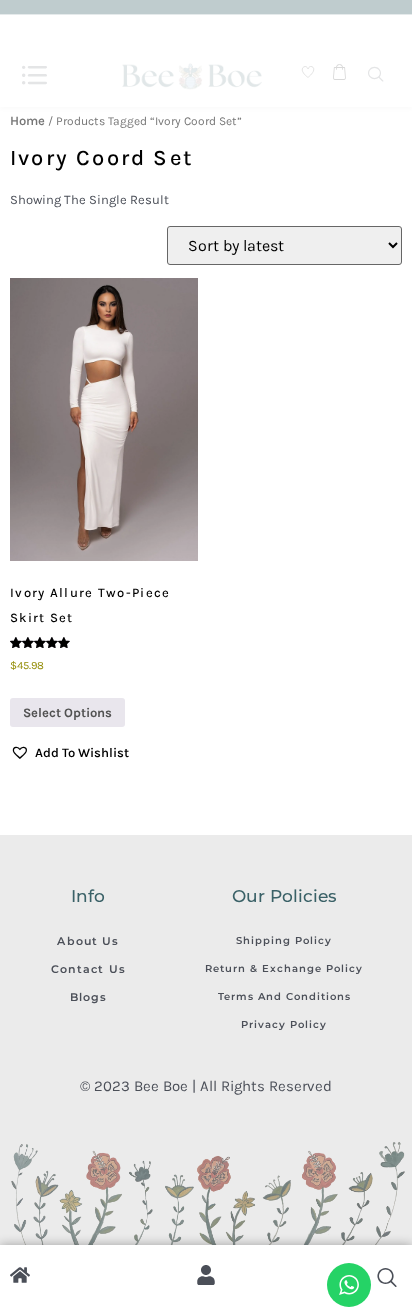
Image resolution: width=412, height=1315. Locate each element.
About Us (88, 941)
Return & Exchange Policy (284, 968)
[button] (69, 753)
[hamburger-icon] (34, 76)
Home (27, 120)
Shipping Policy (284, 940)
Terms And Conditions (284, 996)
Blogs (89, 997)
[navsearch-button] (376, 76)
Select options (67, 712)
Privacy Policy (284, 1024)
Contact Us (88, 969)
